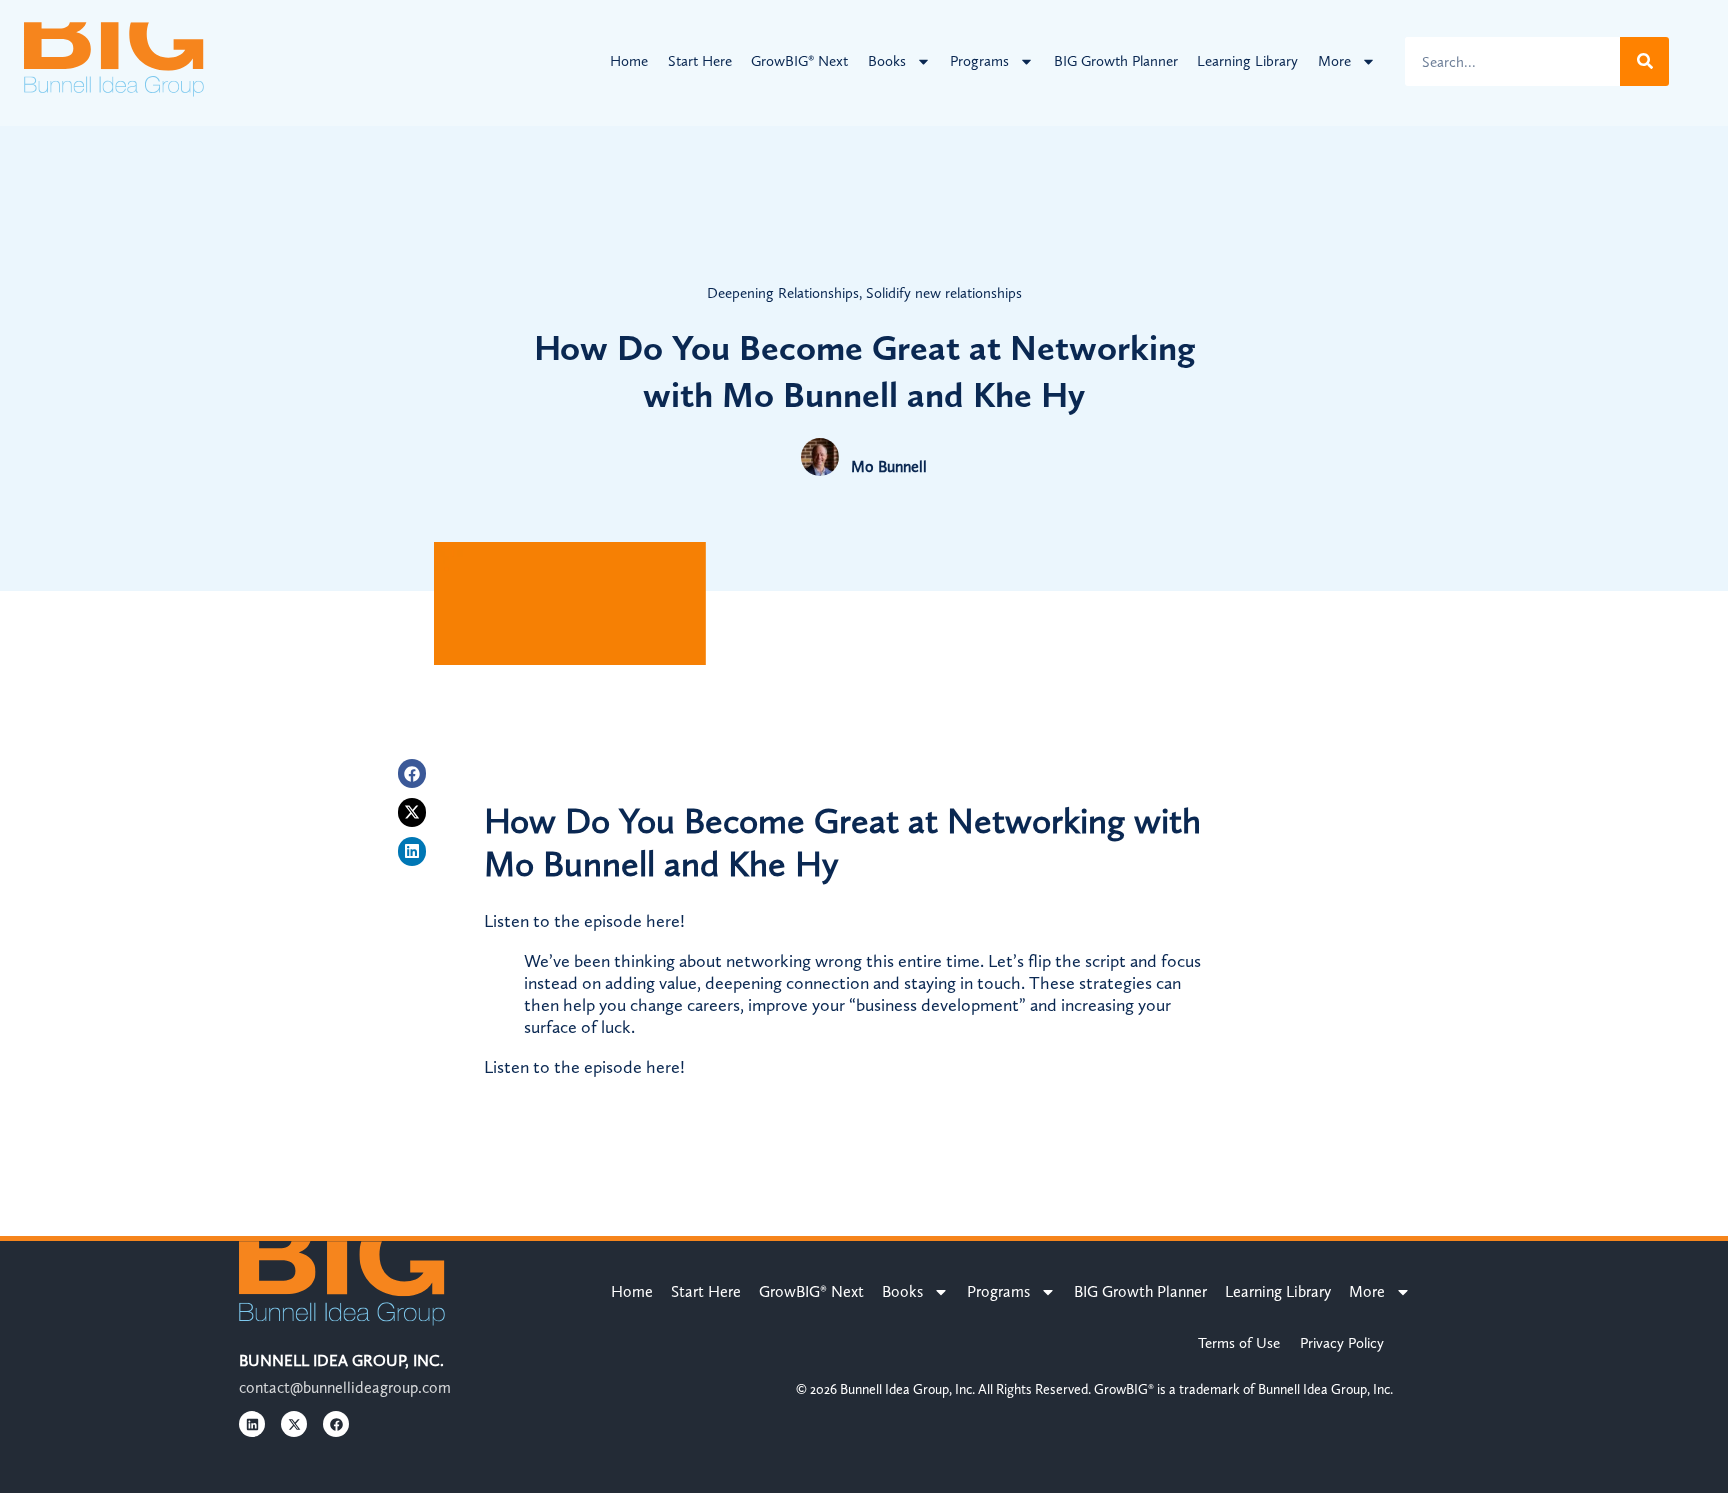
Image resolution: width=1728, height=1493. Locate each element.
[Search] (1644, 61)
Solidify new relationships (944, 293)
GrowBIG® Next (799, 61)
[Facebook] (412, 773)
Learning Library (1247, 61)
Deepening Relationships (783, 293)
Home (629, 61)
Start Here (700, 61)
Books (887, 61)
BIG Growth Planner (1116, 61)
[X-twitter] (412, 812)
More (1334, 61)
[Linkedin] (412, 851)
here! (665, 921)
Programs (979, 61)
